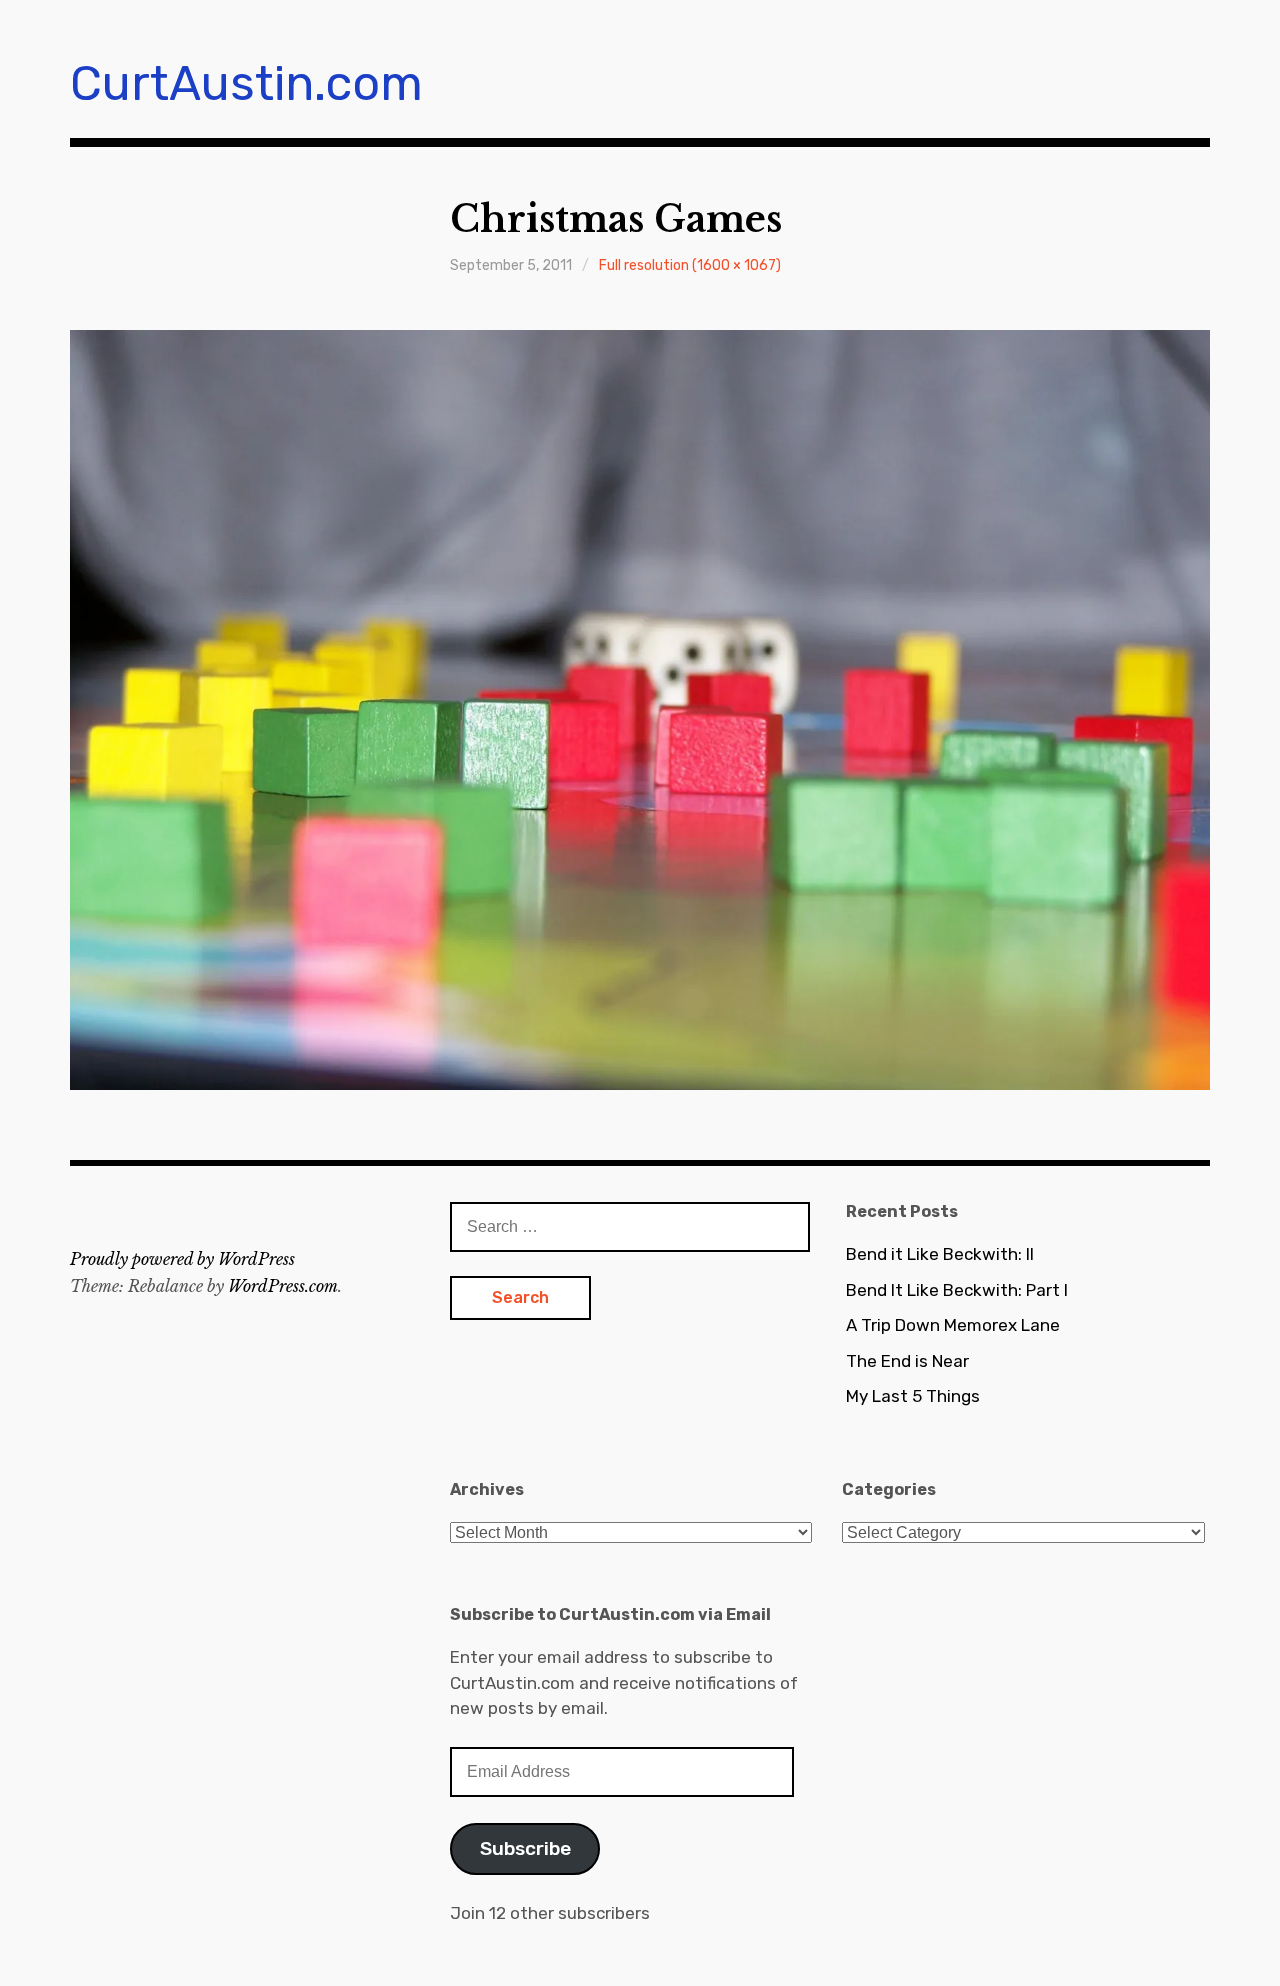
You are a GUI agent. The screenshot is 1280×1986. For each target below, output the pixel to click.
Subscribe (525, 1848)
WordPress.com (283, 1286)
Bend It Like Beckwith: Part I (957, 1290)
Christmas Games (616, 219)
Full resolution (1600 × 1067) (690, 265)
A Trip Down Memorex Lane (953, 1325)
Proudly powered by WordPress (182, 1259)
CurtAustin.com (246, 83)
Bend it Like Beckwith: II (940, 1254)
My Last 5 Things (913, 1396)
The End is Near (907, 1361)
